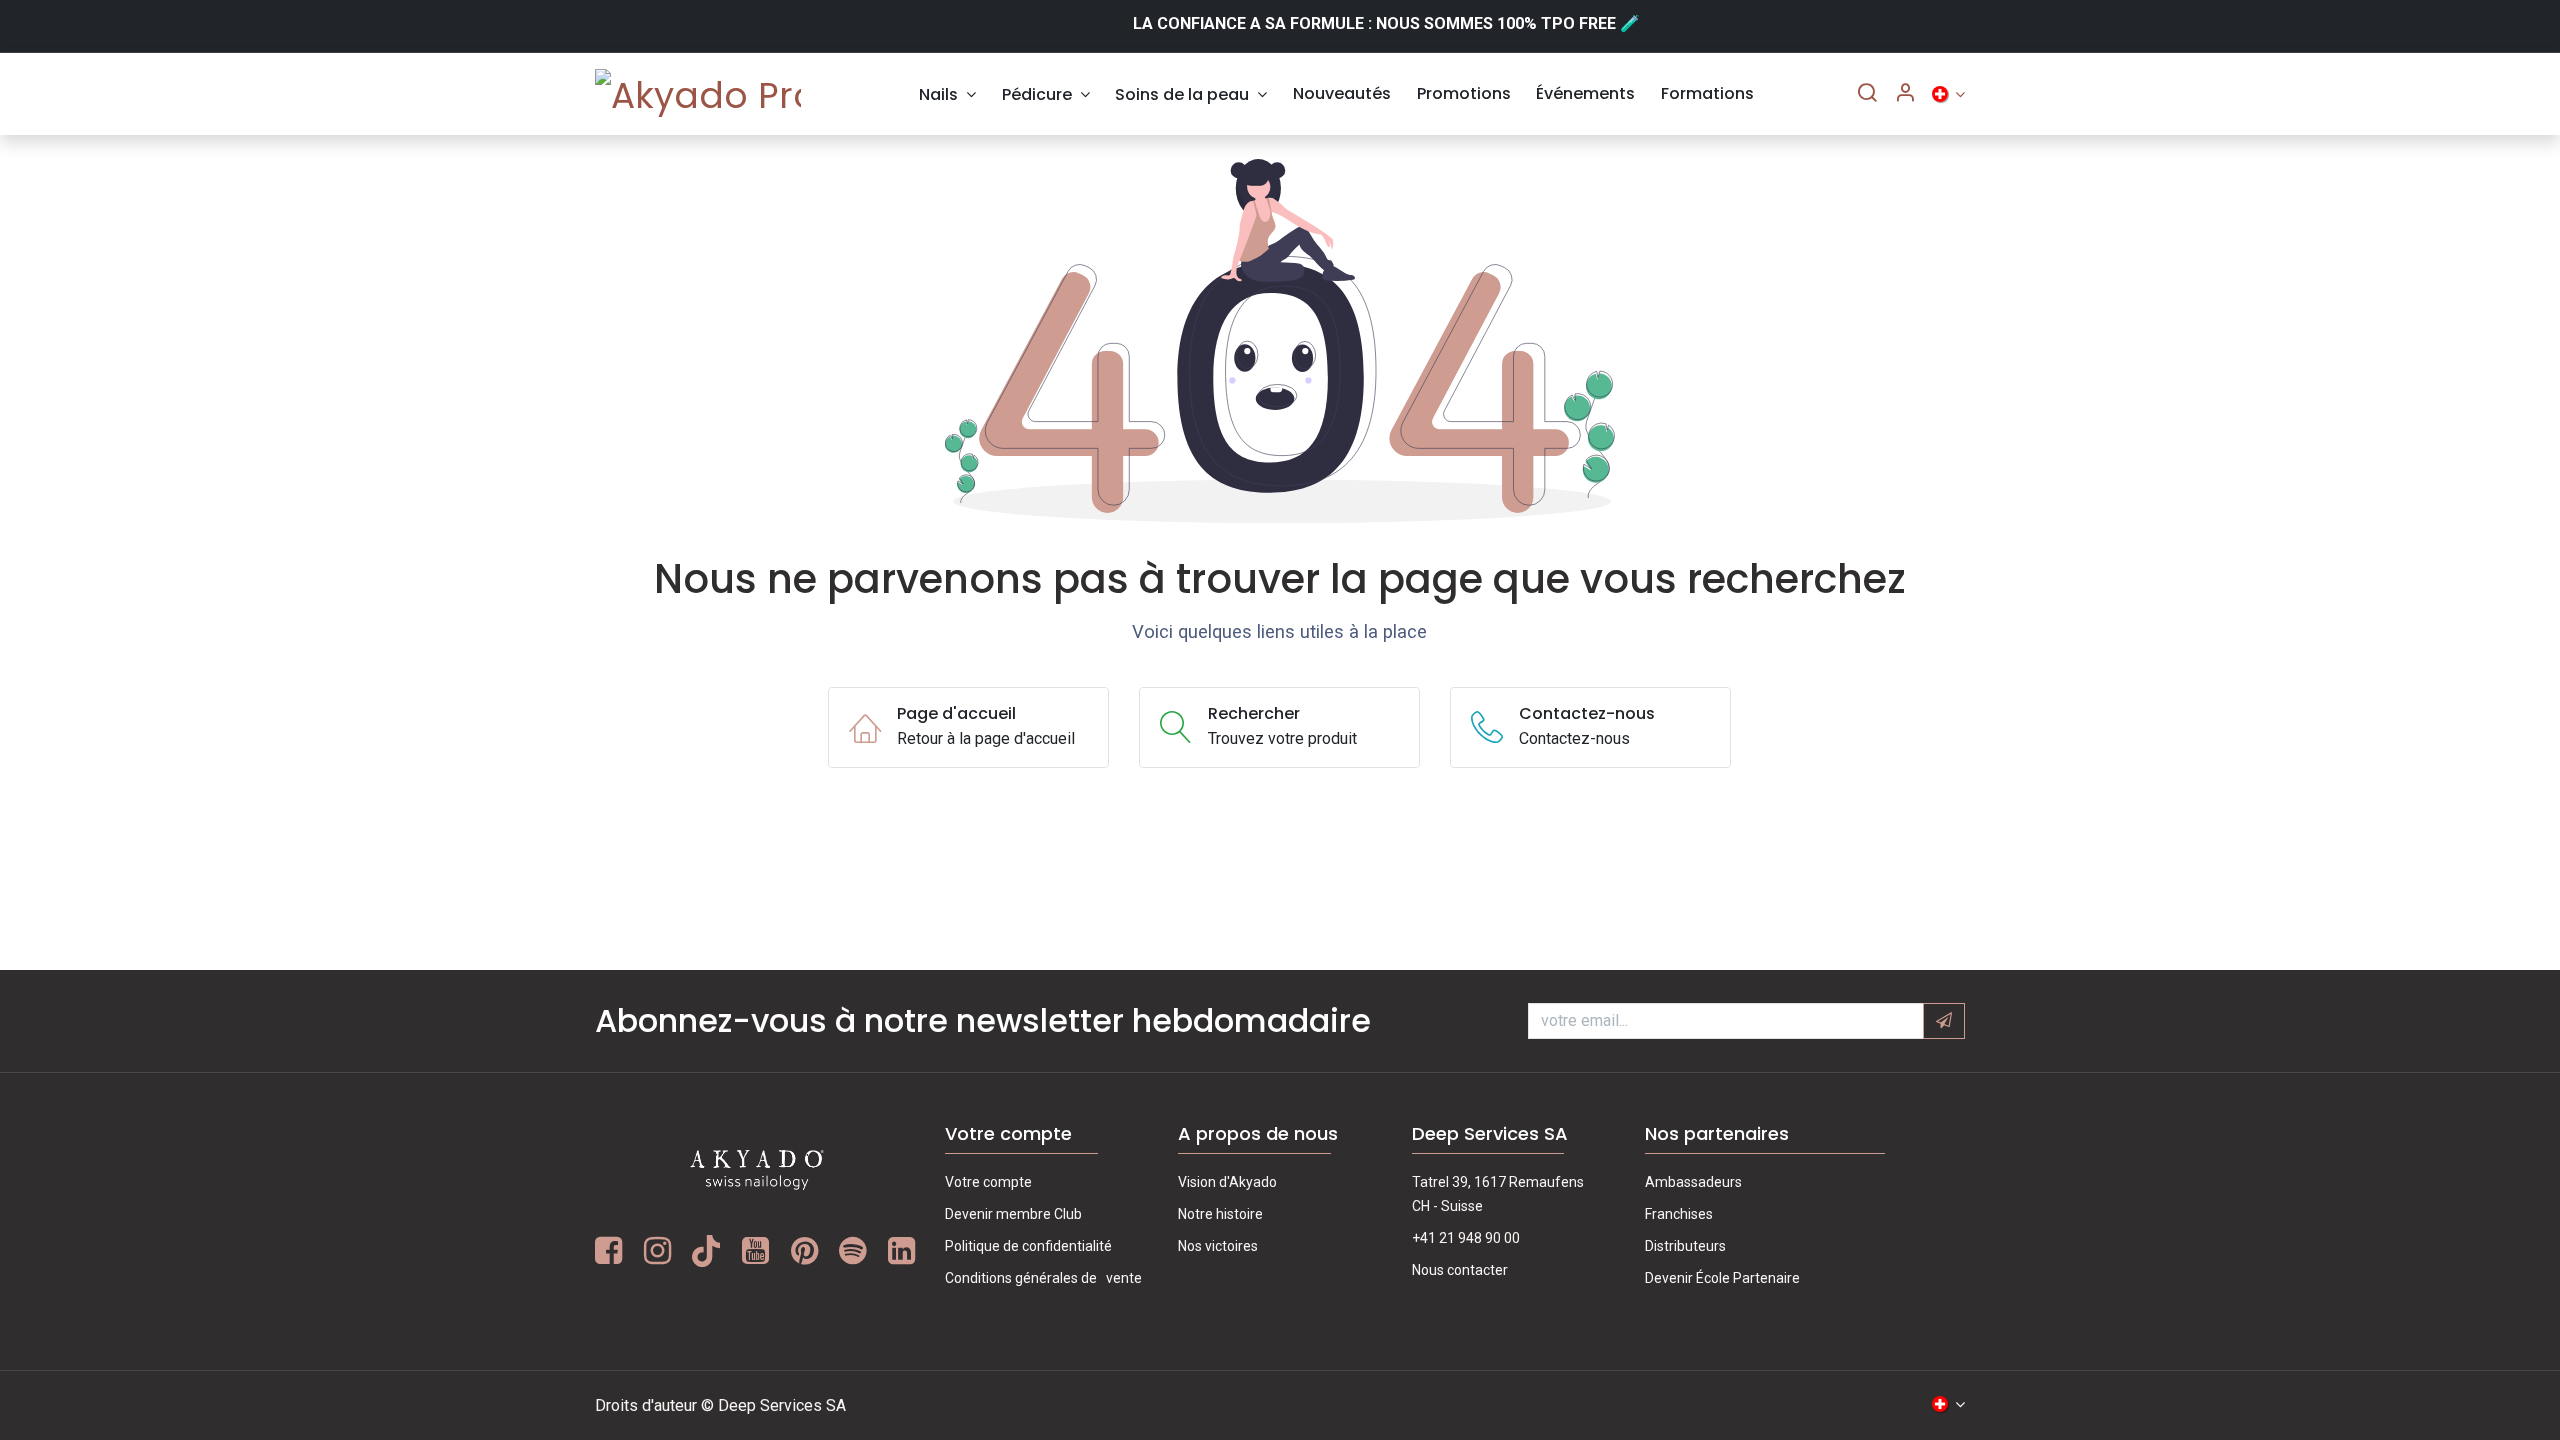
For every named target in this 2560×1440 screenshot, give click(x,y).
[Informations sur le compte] (1905, 94)
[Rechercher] (1867, 94)
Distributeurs (1685, 1246)
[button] (1944, 1021)
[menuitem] (947, 94)
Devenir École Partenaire (1722, 1278)
